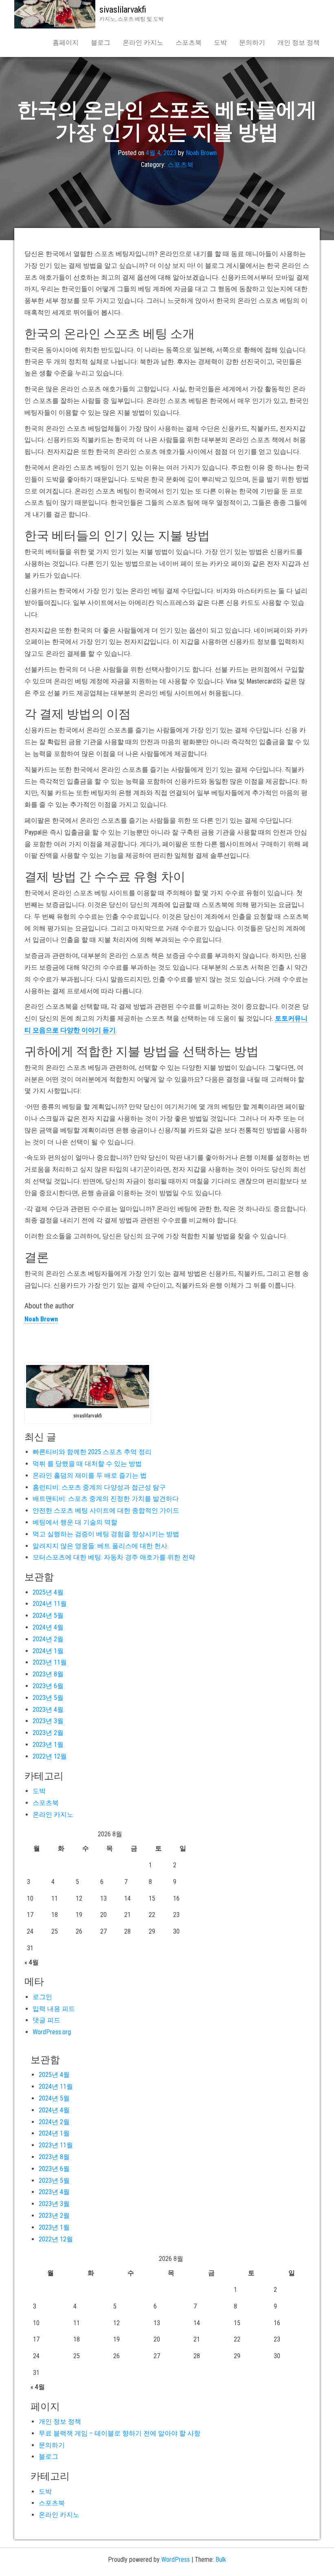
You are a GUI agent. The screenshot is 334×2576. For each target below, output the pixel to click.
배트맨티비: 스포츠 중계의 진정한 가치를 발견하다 (106, 1499)
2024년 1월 (48, 1651)
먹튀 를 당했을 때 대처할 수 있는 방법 (87, 1464)
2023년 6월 (48, 1686)
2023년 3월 (48, 1721)
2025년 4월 (48, 1592)
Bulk (221, 2560)
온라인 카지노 (143, 43)
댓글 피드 (46, 2020)
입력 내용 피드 (54, 2009)
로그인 (42, 1997)
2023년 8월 (48, 1674)
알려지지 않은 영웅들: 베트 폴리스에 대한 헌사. (101, 1546)
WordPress (176, 2560)
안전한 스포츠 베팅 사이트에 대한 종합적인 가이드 (106, 1510)
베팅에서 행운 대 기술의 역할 (75, 1522)
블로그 (101, 43)
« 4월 (32, 1962)
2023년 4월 (48, 1710)
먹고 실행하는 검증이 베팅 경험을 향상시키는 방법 (106, 1534)
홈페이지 (66, 43)
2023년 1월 (48, 1745)
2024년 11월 (50, 1604)
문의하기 (252, 43)
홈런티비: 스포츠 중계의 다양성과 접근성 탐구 (99, 1487)
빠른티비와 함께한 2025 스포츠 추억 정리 (92, 1452)
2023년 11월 (50, 1662)
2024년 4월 (48, 1627)
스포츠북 (189, 43)
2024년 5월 (48, 1615)
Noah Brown (201, 153)
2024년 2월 (48, 1639)
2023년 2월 (48, 1733)
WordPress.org (52, 2032)
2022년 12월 (50, 1756)
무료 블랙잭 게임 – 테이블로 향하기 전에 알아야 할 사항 (120, 2433)
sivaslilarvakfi (123, 10)
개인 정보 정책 (299, 43)
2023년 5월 (48, 1698)
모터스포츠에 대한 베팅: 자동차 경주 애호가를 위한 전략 (114, 1557)
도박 (220, 43)
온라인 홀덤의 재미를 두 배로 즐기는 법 (90, 1475)
